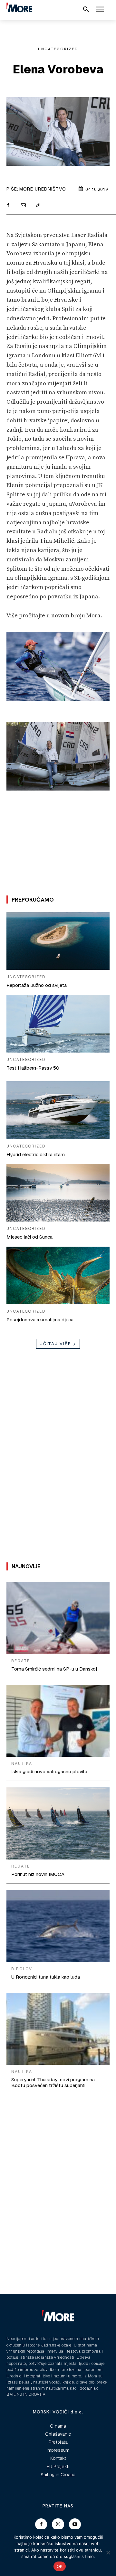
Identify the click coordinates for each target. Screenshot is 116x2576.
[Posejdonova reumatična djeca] (58, 1275)
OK (60, 2566)
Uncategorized (58, 49)
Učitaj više (55, 1344)
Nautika (22, 1764)
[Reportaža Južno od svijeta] (58, 941)
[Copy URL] (38, 206)
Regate (21, 1661)
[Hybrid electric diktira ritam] (58, 1110)
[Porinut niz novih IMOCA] (58, 1823)
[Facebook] (8, 206)
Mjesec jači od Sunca (29, 1237)
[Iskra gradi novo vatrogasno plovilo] (58, 1721)
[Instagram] (58, 2524)
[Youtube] (75, 2524)
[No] (108, 2553)
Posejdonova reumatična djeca (40, 1320)
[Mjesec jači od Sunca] (58, 1193)
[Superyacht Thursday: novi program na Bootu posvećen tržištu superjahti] (58, 2029)
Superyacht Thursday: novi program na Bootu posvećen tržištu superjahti (53, 2082)
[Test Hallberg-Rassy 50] (58, 1024)
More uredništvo (43, 189)
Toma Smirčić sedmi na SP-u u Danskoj (54, 1669)
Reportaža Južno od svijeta (37, 985)
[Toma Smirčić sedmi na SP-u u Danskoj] (58, 1618)
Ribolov (22, 1969)
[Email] (23, 206)
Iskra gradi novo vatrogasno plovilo (49, 1771)
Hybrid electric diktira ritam (36, 1154)
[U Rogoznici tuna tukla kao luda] (58, 1926)
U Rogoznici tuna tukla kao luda (46, 1977)
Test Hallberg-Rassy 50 (33, 1068)
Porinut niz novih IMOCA (38, 1874)
